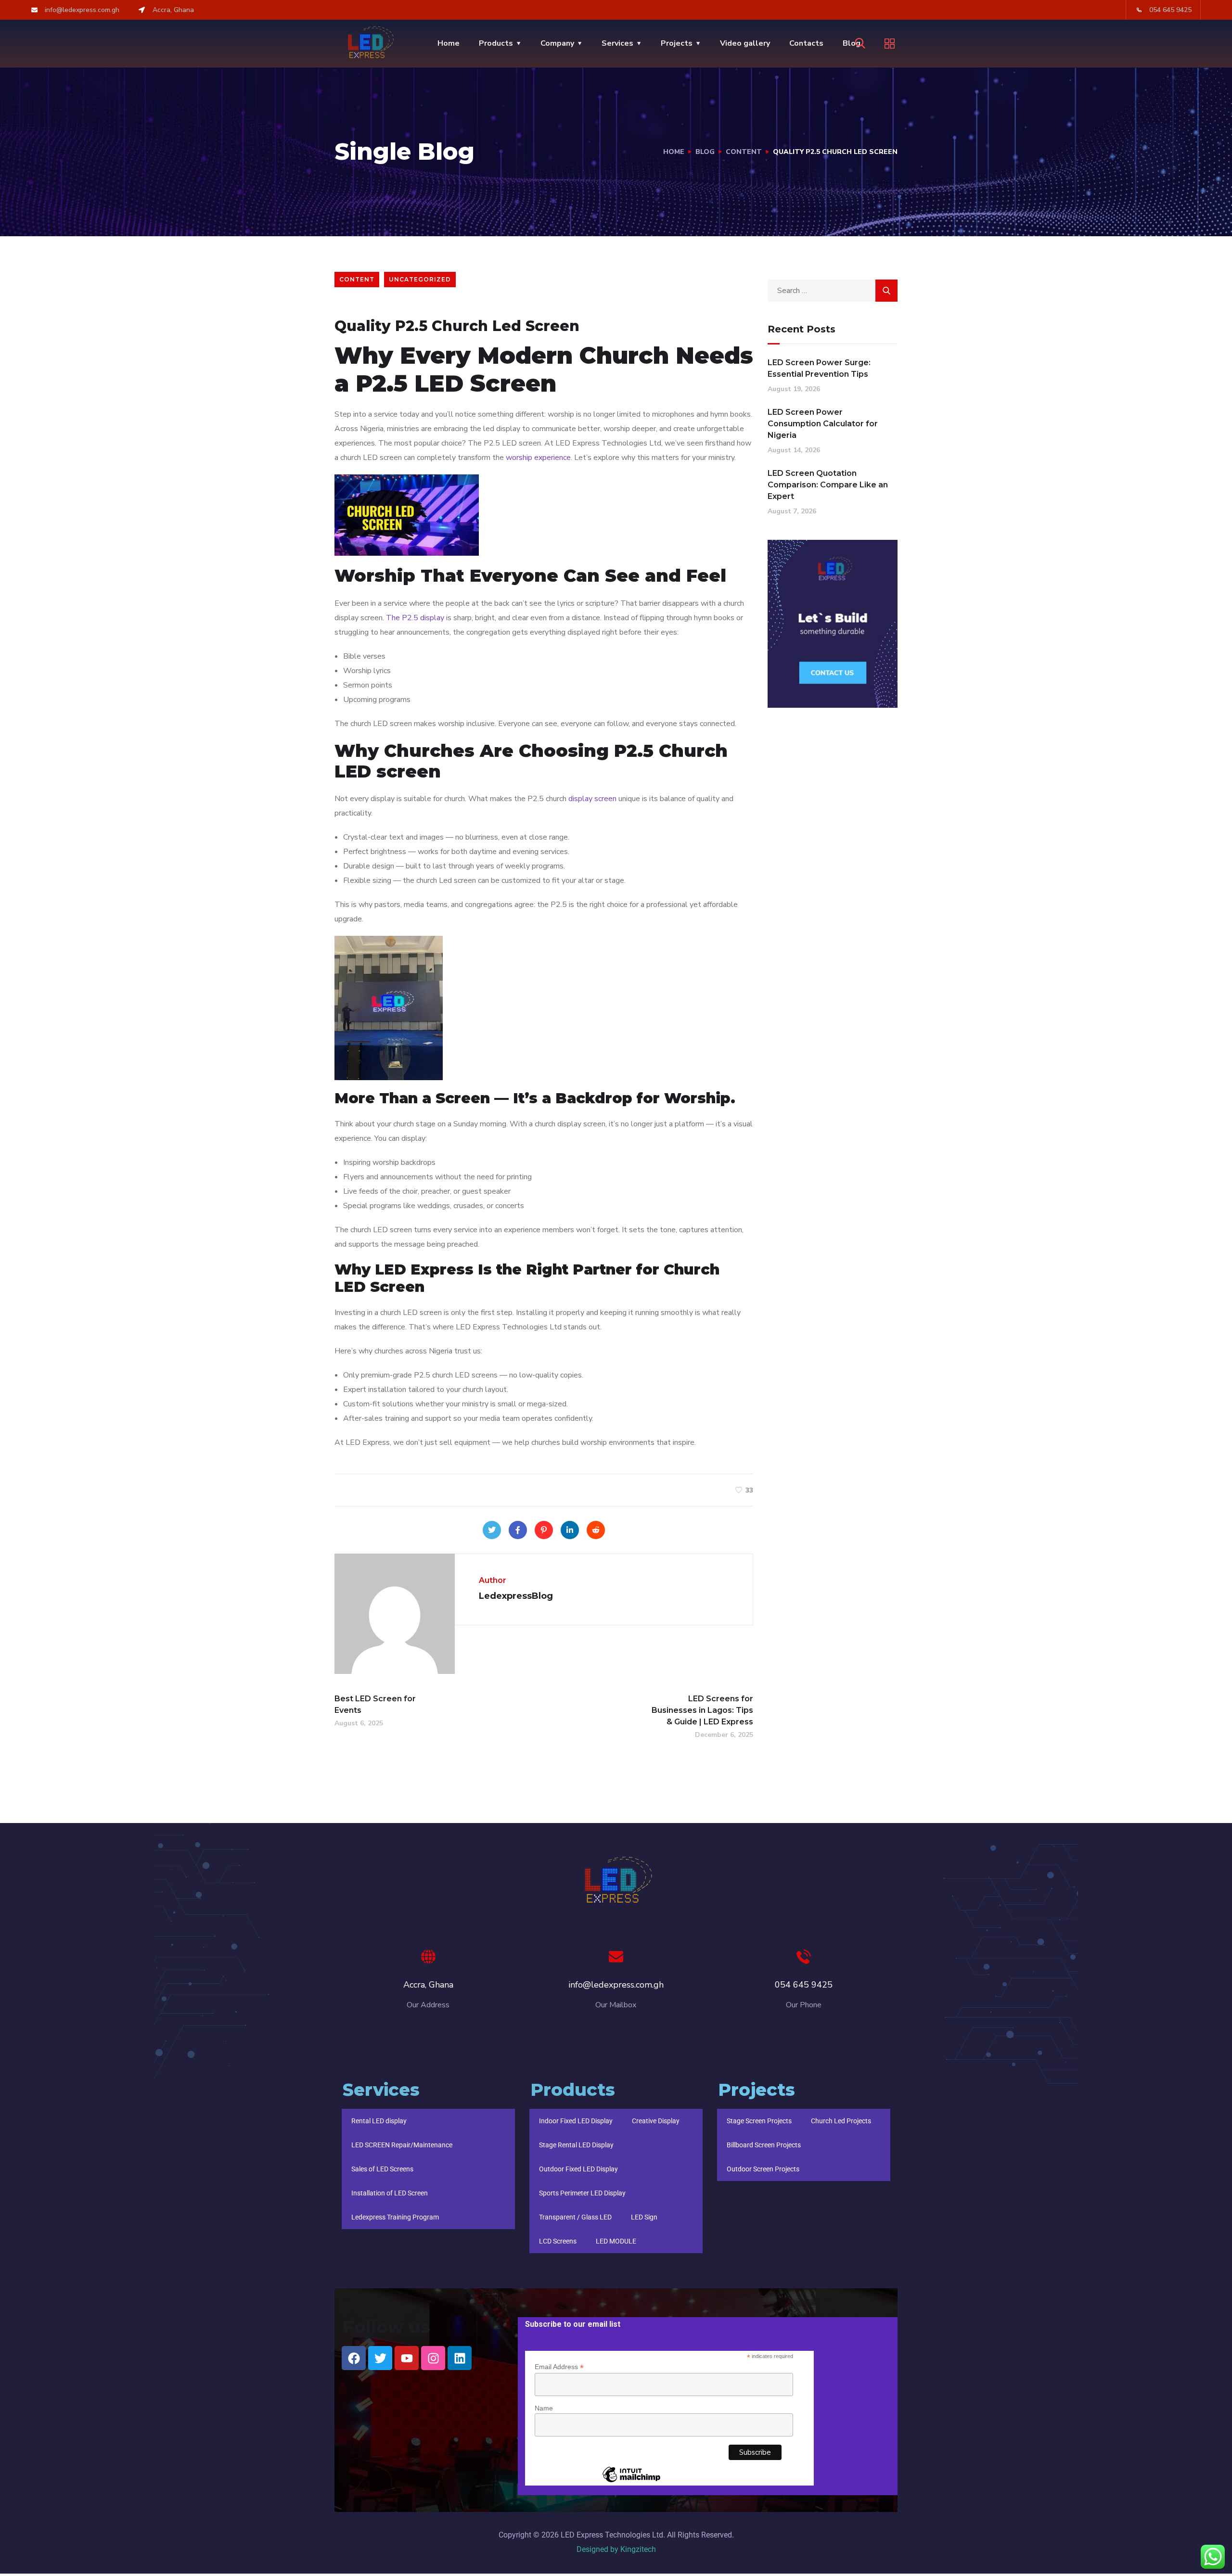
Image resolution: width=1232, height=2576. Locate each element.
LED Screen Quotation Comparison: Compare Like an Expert (828, 485)
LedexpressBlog (443, 305)
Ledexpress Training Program (395, 2217)
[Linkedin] (460, 2358)
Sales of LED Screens (382, 2169)
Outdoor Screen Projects (763, 2169)
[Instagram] (433, 2358)
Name (544, 2408)
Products (496, 43)
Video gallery (745, 43)
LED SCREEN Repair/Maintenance (402, 2145)
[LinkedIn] (570, 1530)
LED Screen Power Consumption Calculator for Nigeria (823, 424)
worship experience (538, 458)
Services (617, 43)
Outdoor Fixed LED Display (578, 2169)
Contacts (806, 43)
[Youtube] (407, 2358)
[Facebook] (518, 1530)
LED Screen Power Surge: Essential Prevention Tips (819, 368)
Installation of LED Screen (390, 2193)
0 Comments (502, 305)
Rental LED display (379, 2121)
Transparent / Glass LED (575, 2217)
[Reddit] (596, 1530)
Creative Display (656, 2121)
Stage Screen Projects (759, 2121)
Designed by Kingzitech (616, 2549)
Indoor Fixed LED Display (576, 2121)
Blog (705, 152)
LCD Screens (558, 2241)
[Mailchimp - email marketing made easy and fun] (631, 2482)
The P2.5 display (415, 618)
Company (557, 43)
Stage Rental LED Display (576, 2145)
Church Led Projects (841, 2121)
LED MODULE (616, 2241)
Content (744, 152)
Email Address (559, 2367)
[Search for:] (833, 291)
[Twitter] (492, 1530)
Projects (677, 43)
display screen (592, 799)
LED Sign (644, 2217)
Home (449, 43)
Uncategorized (420, 279)
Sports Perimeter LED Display (582, 2193)
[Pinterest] (544, 1530)
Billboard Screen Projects (764, 2145)
